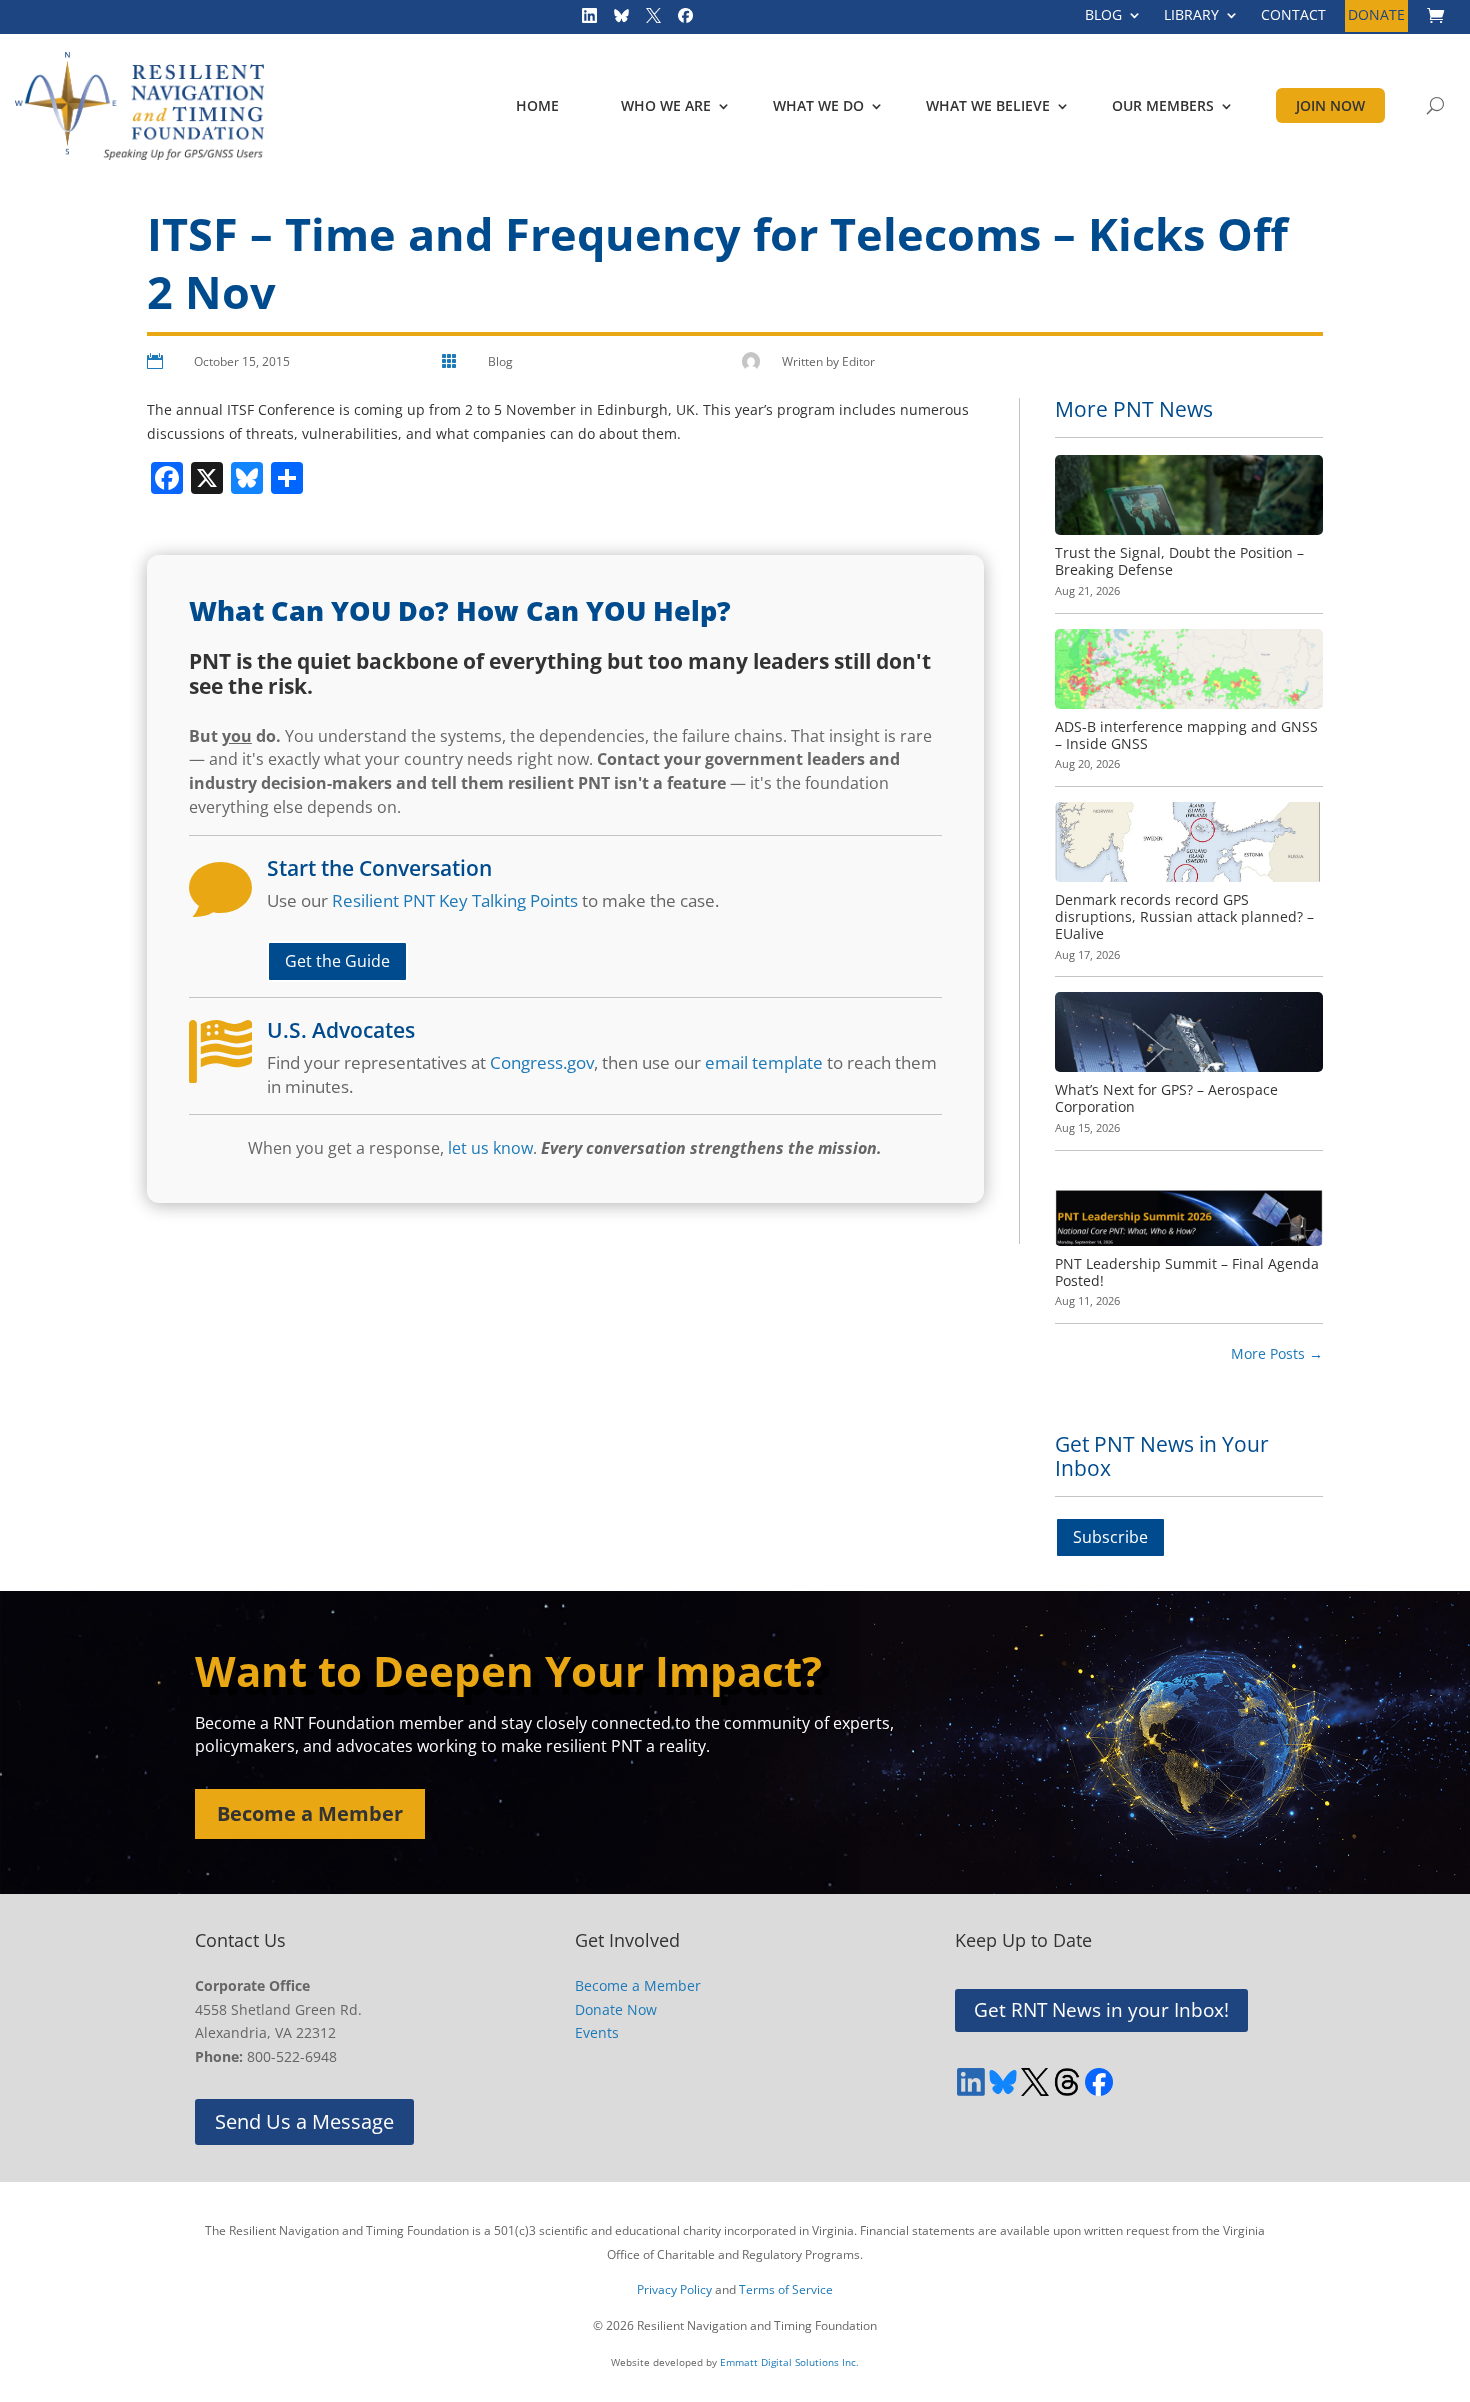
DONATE (1376, 16)
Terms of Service (786, 2289)
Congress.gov (542, 1062)
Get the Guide (337, 961)
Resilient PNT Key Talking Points (455, 900)
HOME (537, 105)
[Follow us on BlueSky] (615, 20)
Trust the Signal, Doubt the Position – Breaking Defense (1179, 561)
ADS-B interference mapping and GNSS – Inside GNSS (1186, 735)
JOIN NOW (1330, 105)
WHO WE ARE (666, 105)
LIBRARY (1191, 16)
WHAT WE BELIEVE (988, 105)
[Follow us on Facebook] (679, 20)
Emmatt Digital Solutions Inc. (789, 2362)
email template (764, 1062)
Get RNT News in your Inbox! (1101, 2010)
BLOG (1103, 16)
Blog (500, 361)
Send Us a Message (304, 2121)
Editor (858, 361)
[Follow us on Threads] (1067, 2082)
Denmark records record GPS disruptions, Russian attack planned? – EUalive (1184, 916)
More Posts (1277, 1353)
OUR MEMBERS (1163, 105)
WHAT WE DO (818, 105)
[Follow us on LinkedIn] (583, 20)
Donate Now (616, 2009)
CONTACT (1293, 16)
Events (597, 2032)
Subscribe (1110, 1537)
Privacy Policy (674, 2289)
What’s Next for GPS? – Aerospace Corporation (1166, 1098)
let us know (490, 1148)
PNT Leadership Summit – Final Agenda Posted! (1187, 1272)
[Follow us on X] (647, 20)
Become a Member (310, 1813)
